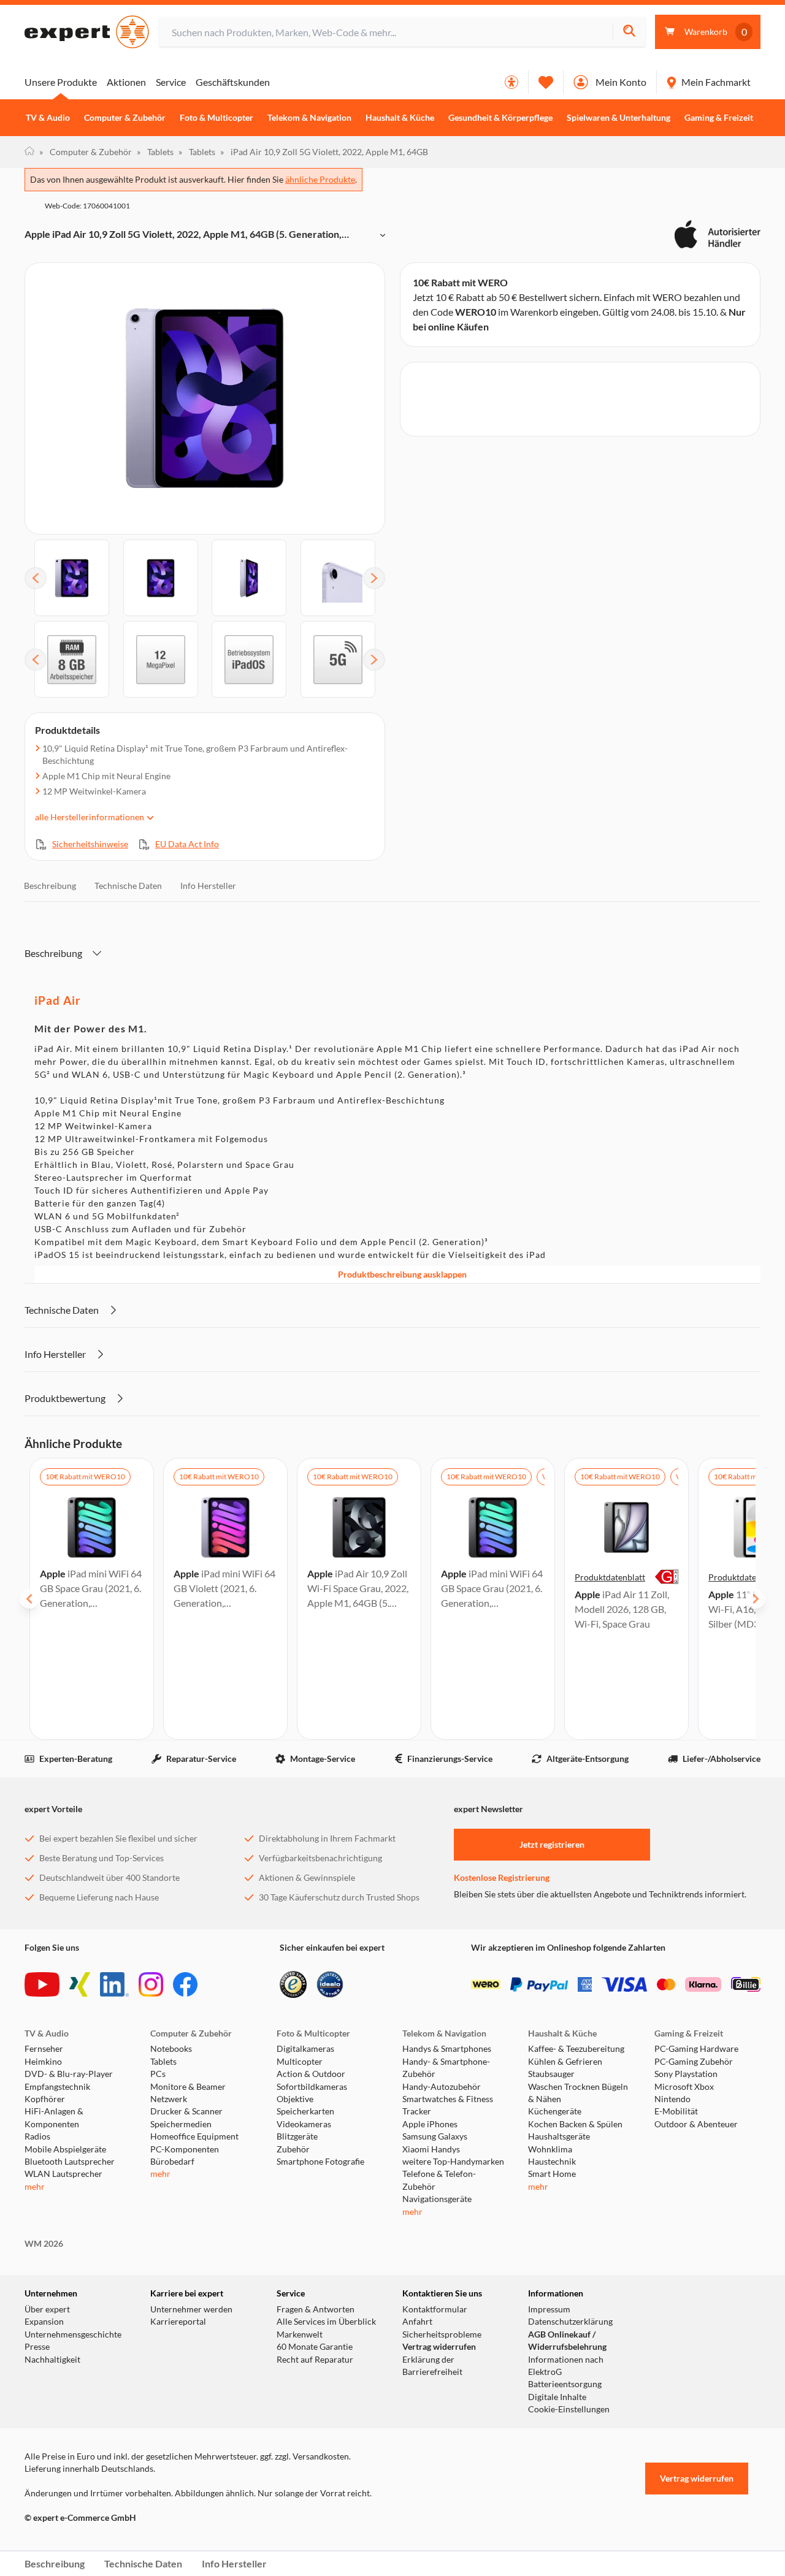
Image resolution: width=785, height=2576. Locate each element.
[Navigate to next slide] (756, 1599)
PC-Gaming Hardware (696, 2049)
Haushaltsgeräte (559, 2136)
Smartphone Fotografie (320, 2162)
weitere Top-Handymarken (453, 2162)
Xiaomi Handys (431, 2149)
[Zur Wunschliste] (546, 82)
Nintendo (672, 2099)
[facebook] (185, 1984)
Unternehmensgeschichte (73, 2334)
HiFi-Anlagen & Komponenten (54, 2117)
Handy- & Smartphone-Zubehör (446, 2068)
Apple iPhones (430, 2124)
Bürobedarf (172, 2162)
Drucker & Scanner (186, 2111)
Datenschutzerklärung (570, 2322)
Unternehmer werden (191, 2309)
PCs (158, 2074)
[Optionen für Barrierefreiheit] (511, 82)
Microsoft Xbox (684, 2087)
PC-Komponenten (185, 2149)
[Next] (374, 578)
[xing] (80, 1984)
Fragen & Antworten (316, 2309)
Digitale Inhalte (557, 2397)
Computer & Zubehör (125, 118)
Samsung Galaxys (435, 2136)
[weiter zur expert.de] (74, 2544)
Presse (37, 2347)
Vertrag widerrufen (439, 2347)
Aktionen (126, 82)
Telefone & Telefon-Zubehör (439, 2180)
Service (171, 82)
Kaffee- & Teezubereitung (576, 2049)
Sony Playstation (686, 2074)
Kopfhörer (45, 2099)
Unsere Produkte (61, 82)
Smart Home (552, 2174)
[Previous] (36, 578)
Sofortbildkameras (312, 2087)
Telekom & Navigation (309, 118)
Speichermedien (181, 2124)
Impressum (549, 2309)
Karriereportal (178, 2322)
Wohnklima (550, 2149)
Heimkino (43, 2062)
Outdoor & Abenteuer (696, 2124)
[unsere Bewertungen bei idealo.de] (330, 1984)
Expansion (44, 2322)
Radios (37, 2136)
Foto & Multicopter (216, 118)
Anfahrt (417, 2322)
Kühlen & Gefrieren (565, 2062)
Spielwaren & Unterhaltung (618, 118)
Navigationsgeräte (437, 2199)
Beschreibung (50, 886)
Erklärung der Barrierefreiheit (432, 2366)
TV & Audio (48, 118)
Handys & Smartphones (447, 2049)
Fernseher (44, 2049)
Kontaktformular (435, 2309)
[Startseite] (29, 152)
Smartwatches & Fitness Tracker (448, 2105)
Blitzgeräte (297, 2136)
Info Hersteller (208, 886)
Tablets (155, 152)
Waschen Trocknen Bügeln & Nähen (578, 2093)
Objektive (295, 2099)
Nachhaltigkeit (52, 2360)
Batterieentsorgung (565, 2384)
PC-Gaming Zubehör (694, 2062)
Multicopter (300, 2062)
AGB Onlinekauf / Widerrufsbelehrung (567, 2341)
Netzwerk (169, 2099)
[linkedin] (114, 1984)
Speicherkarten (305, 2111)
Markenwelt (300, 2334)
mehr (35, 2187)
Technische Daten (128, 886)
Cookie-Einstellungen (569, 2409)
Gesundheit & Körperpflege (500, 118)
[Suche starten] (629, 32)
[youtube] (42, 1984)
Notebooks (171, 2049)
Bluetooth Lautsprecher (70, 2162)
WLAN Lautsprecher (63, 2174)
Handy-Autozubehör (442, 2087)
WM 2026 (44, 2244)
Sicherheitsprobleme (442, 2334)
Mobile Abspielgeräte (65, 2149)
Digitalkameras (305, 2049)
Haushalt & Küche (400, 118)
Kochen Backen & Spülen (575, 2124)
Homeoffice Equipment (194, 2136)
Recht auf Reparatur (315, 2360)
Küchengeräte (555, 2111)
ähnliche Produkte (320, 179)
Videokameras (304, 2124)
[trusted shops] (293, 1984)
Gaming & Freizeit (719, 118)
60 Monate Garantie (315, 2347)
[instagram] (151, 1984)
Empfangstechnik (57, 2087)
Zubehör (293, 2149)
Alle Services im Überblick (326, 2322)
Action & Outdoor (311, 2074)
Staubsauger (551, 2074)
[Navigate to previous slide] (29, 1599)
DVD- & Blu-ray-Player (69, 2074)
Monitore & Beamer (188, 2087)
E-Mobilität (676, 2111)
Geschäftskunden (233, 82)
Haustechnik (552, 2162)
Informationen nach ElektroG (566, 2366)
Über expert (47, 2309)
